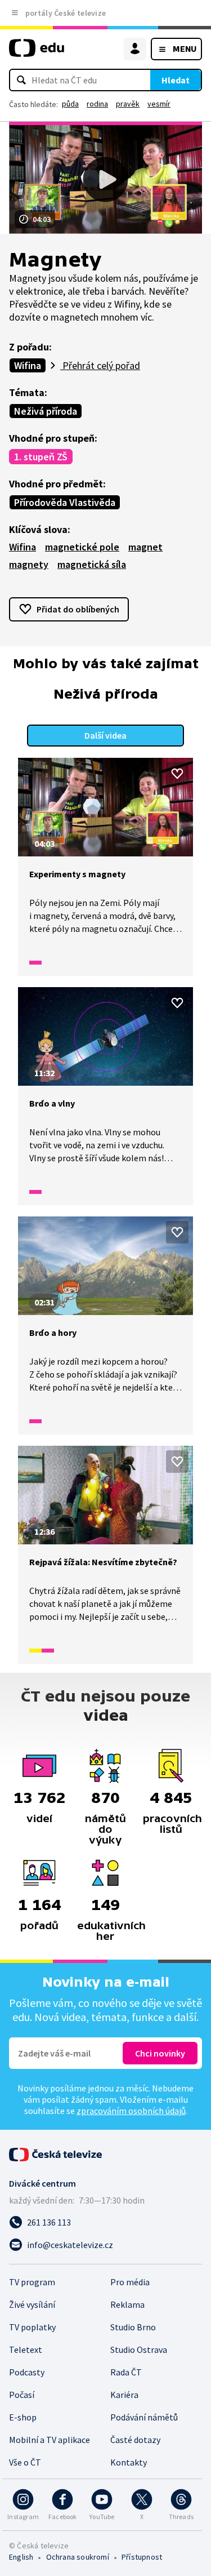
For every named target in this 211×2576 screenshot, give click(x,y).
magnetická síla (92, 564)
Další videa (105, 735)
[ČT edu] (37, 53)
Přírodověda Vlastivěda (65, 502)
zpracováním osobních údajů (131, 2111)
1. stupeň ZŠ (41, 457)
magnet (145, 547)
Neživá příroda (46, 411)
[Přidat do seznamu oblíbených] (177, 774)
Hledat (176, 80)
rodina (97, 104)
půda (70, 104)
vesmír (159, 104)
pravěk (128, 104)
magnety (29, 564)
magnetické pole (82, 547)
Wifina (28, 365)
